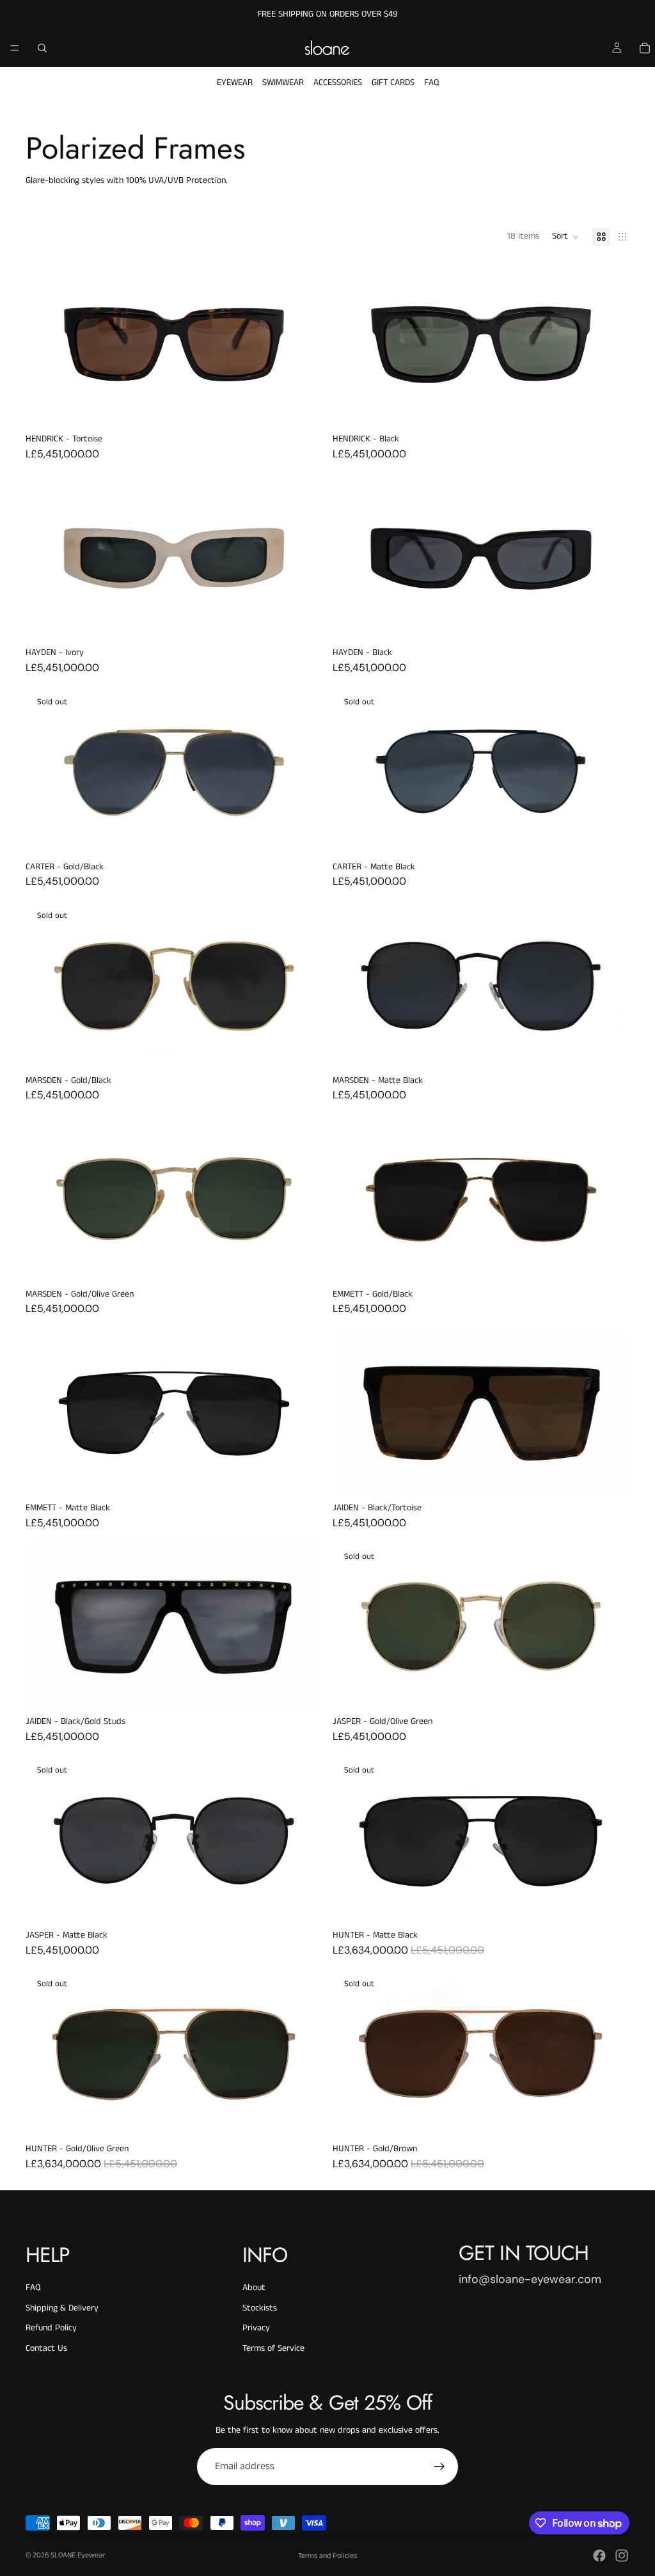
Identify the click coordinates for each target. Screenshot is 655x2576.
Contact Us (46, 2348)
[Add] (303, 408)
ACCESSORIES (338, 83)
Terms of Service (273, 2348)
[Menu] (15, 48)
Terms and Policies (327, 2556)
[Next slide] (610, 345)
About (254, 2288)
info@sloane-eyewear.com (530, 2279)
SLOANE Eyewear (78, 2555)
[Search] (42, 48)
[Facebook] (599, 2556)
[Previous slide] (352, 345)
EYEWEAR (235, 83)
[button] (566, 237)
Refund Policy (51, 2328)
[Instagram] (622, 2556)
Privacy (256, 2328)
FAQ (431, 83)
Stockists (260, 2308)
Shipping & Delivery (62, 2308)
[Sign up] (439, 2467)
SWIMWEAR (283, 83)
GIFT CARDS (393, 83)
